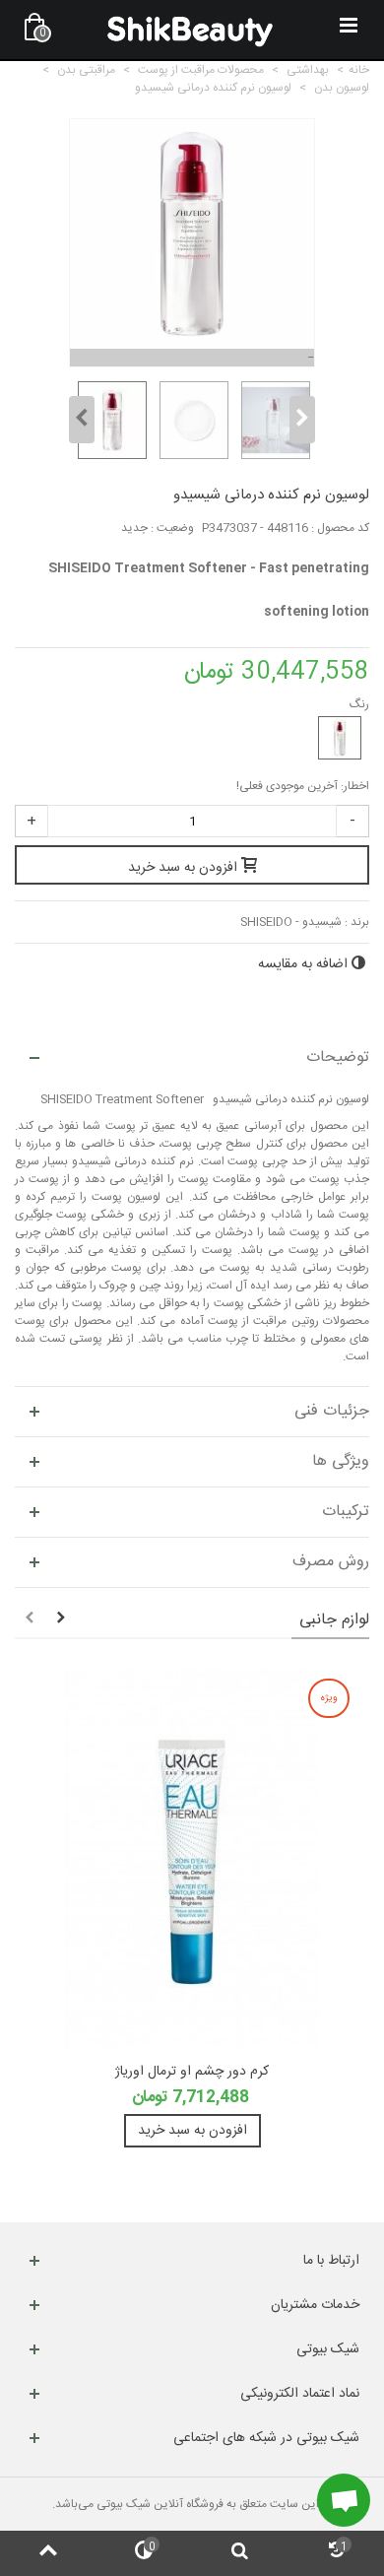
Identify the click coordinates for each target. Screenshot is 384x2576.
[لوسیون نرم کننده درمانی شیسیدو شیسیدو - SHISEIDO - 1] (110, 421)
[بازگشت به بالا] (48, 2553)
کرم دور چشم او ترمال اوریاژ (192, 2072)
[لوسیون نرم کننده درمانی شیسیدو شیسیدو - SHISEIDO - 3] (273, 421)
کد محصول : (340, 528)
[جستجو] (240, 2553)
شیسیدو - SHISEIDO (291, 922)
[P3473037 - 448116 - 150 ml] (340, 738)
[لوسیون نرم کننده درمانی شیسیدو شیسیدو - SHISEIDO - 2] (192, 421)
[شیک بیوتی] (190, 30)
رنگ (358, 704)
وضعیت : (172, 528)
